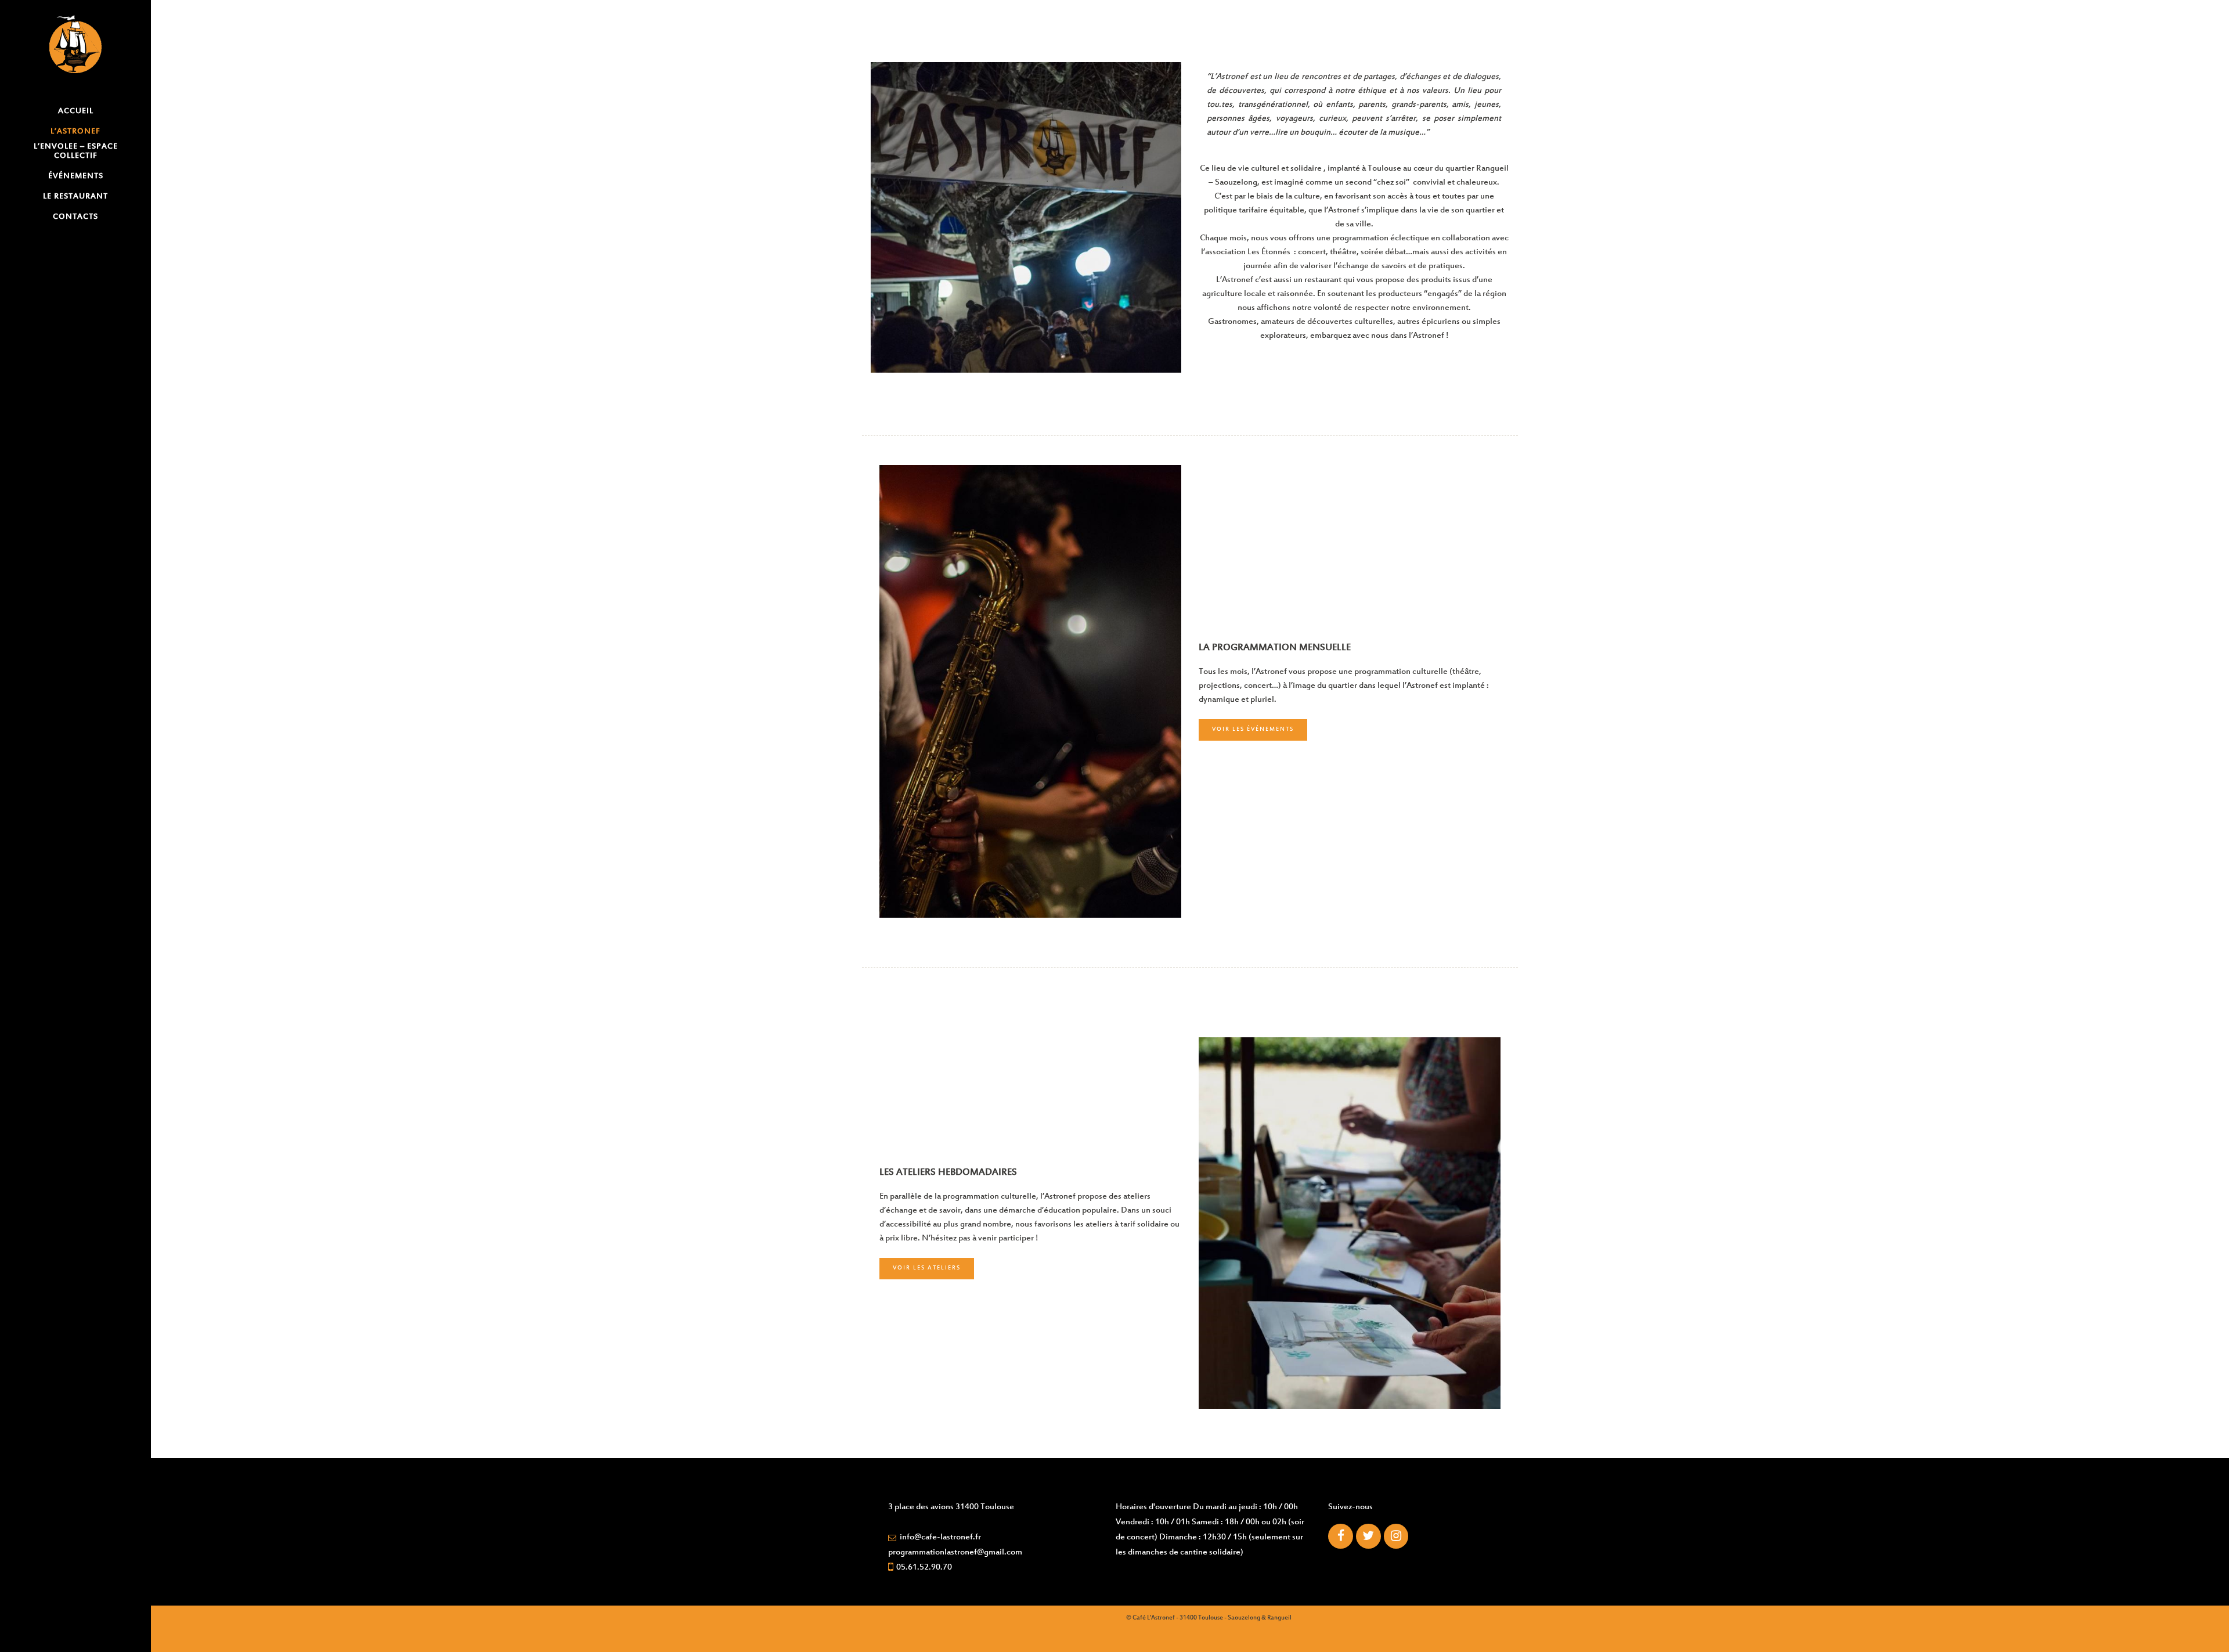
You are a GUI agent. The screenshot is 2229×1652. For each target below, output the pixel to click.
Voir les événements (1253, 730)
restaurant (1323, 280)
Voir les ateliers (927, 1268)
